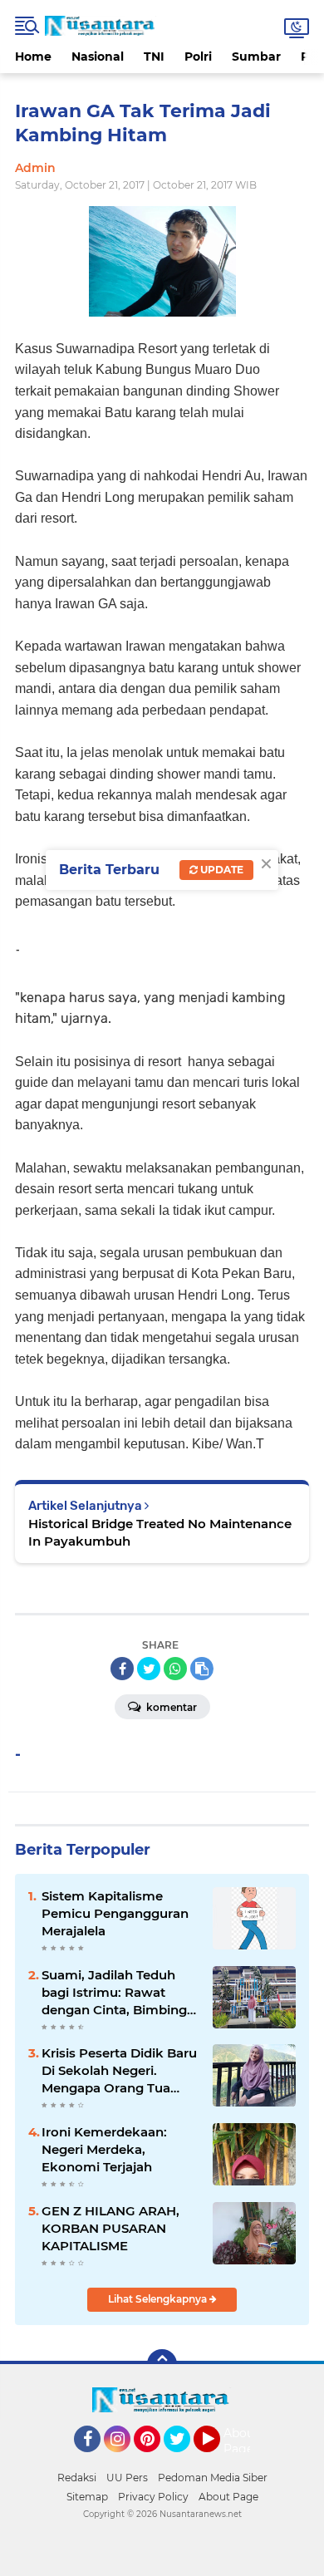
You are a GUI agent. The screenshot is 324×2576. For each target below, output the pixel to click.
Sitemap (87, 2497)
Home (33, 57)
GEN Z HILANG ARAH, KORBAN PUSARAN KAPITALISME (110, 2228)
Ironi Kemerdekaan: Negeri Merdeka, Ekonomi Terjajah (104, 2149)
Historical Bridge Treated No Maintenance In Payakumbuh (160, 1532)
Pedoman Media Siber (213, 2478)
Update (221, 870)
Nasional (98, 57)
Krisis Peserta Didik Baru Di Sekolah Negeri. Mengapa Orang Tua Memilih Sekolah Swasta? (119, 2071)
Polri (198, 57)
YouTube (218, 2460)
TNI (154, 57)
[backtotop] (162, 2364)
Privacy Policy (153, 2497)
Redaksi (77, 2478)
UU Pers (127, 2478)
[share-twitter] (149, 1669)
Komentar (170, 1707)
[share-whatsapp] (175, 1669)
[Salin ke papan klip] (202, 1669)
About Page (241, 2441)
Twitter (184, 2460)
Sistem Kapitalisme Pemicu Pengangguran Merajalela (115, 1913)
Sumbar (256, 57)
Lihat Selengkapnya (159, 2299)
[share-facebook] (122, 1669)
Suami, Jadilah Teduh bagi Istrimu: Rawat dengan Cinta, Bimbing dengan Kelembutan (114, 1993)
